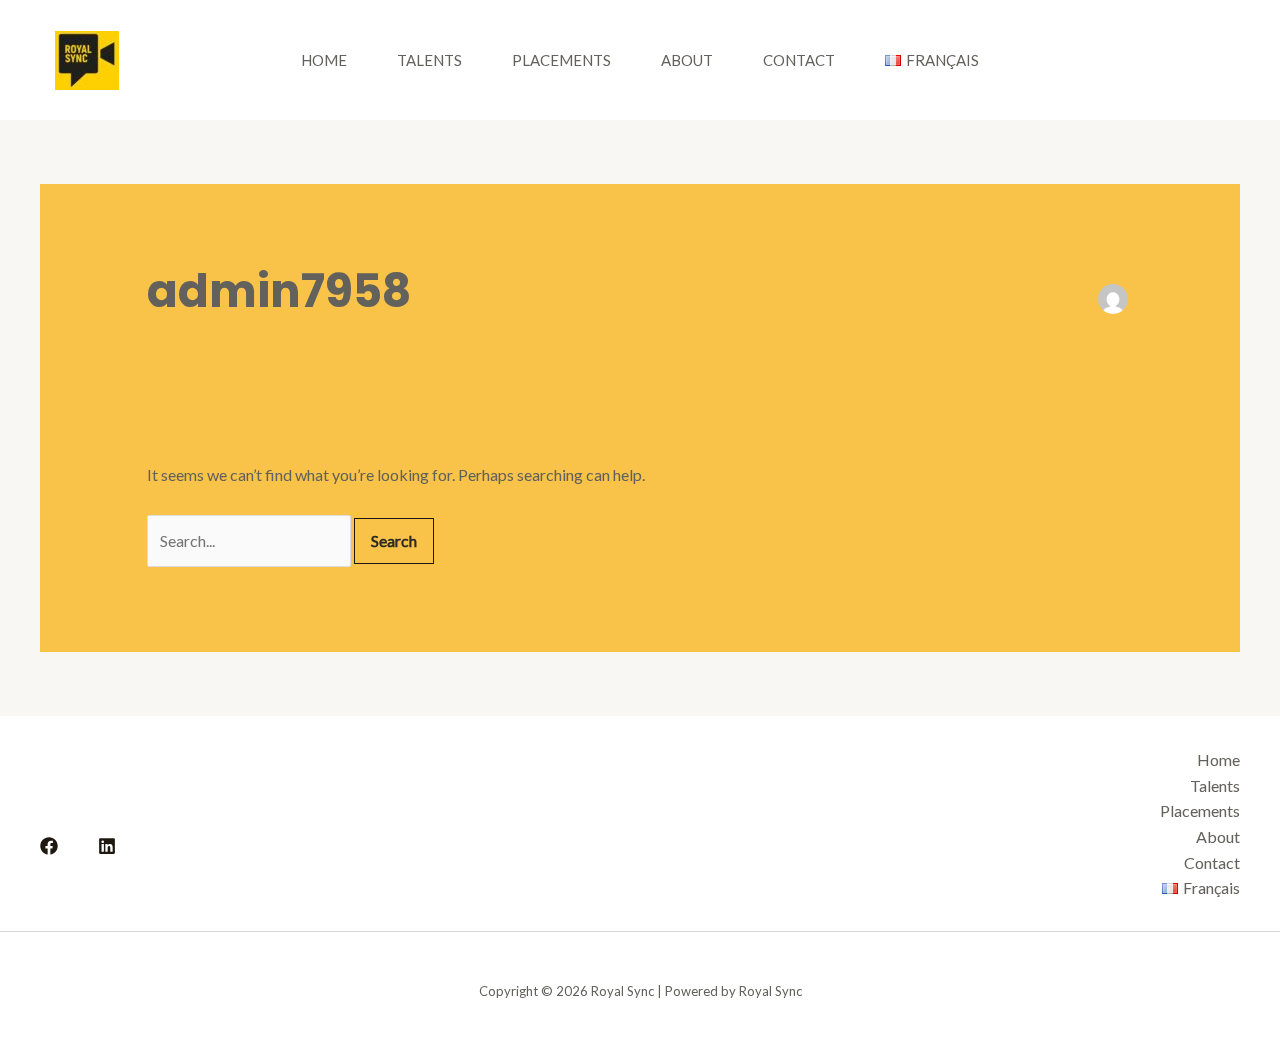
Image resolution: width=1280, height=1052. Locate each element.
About (687, 60)
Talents (429, 60)
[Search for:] (250, 540)
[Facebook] (49, 846)
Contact (799, 60)
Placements (561, 60)
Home (324, 60)
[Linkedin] (107, 846)
